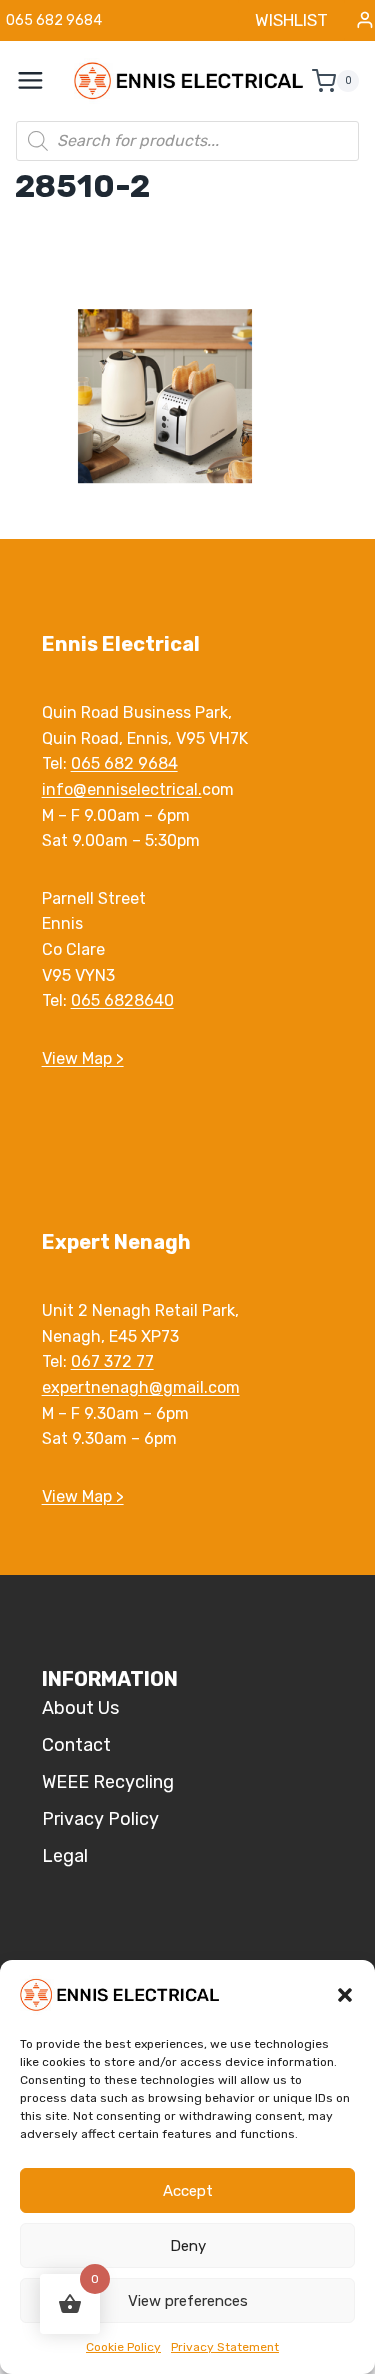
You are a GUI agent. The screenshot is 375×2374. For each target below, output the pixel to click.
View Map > (83, 1058)
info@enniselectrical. (122, 789)
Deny (188, 2246)
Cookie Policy (123, 2347)
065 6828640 (122, 1000)
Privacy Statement (225, 2347)
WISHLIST (291, 20)
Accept (188, 2191)
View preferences (188, 2301)
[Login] (365, 20)
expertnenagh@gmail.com (141, 1387)
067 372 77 (112, 1361)
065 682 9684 (124, 763)
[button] (345, 1995)
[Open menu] (41, 81)
